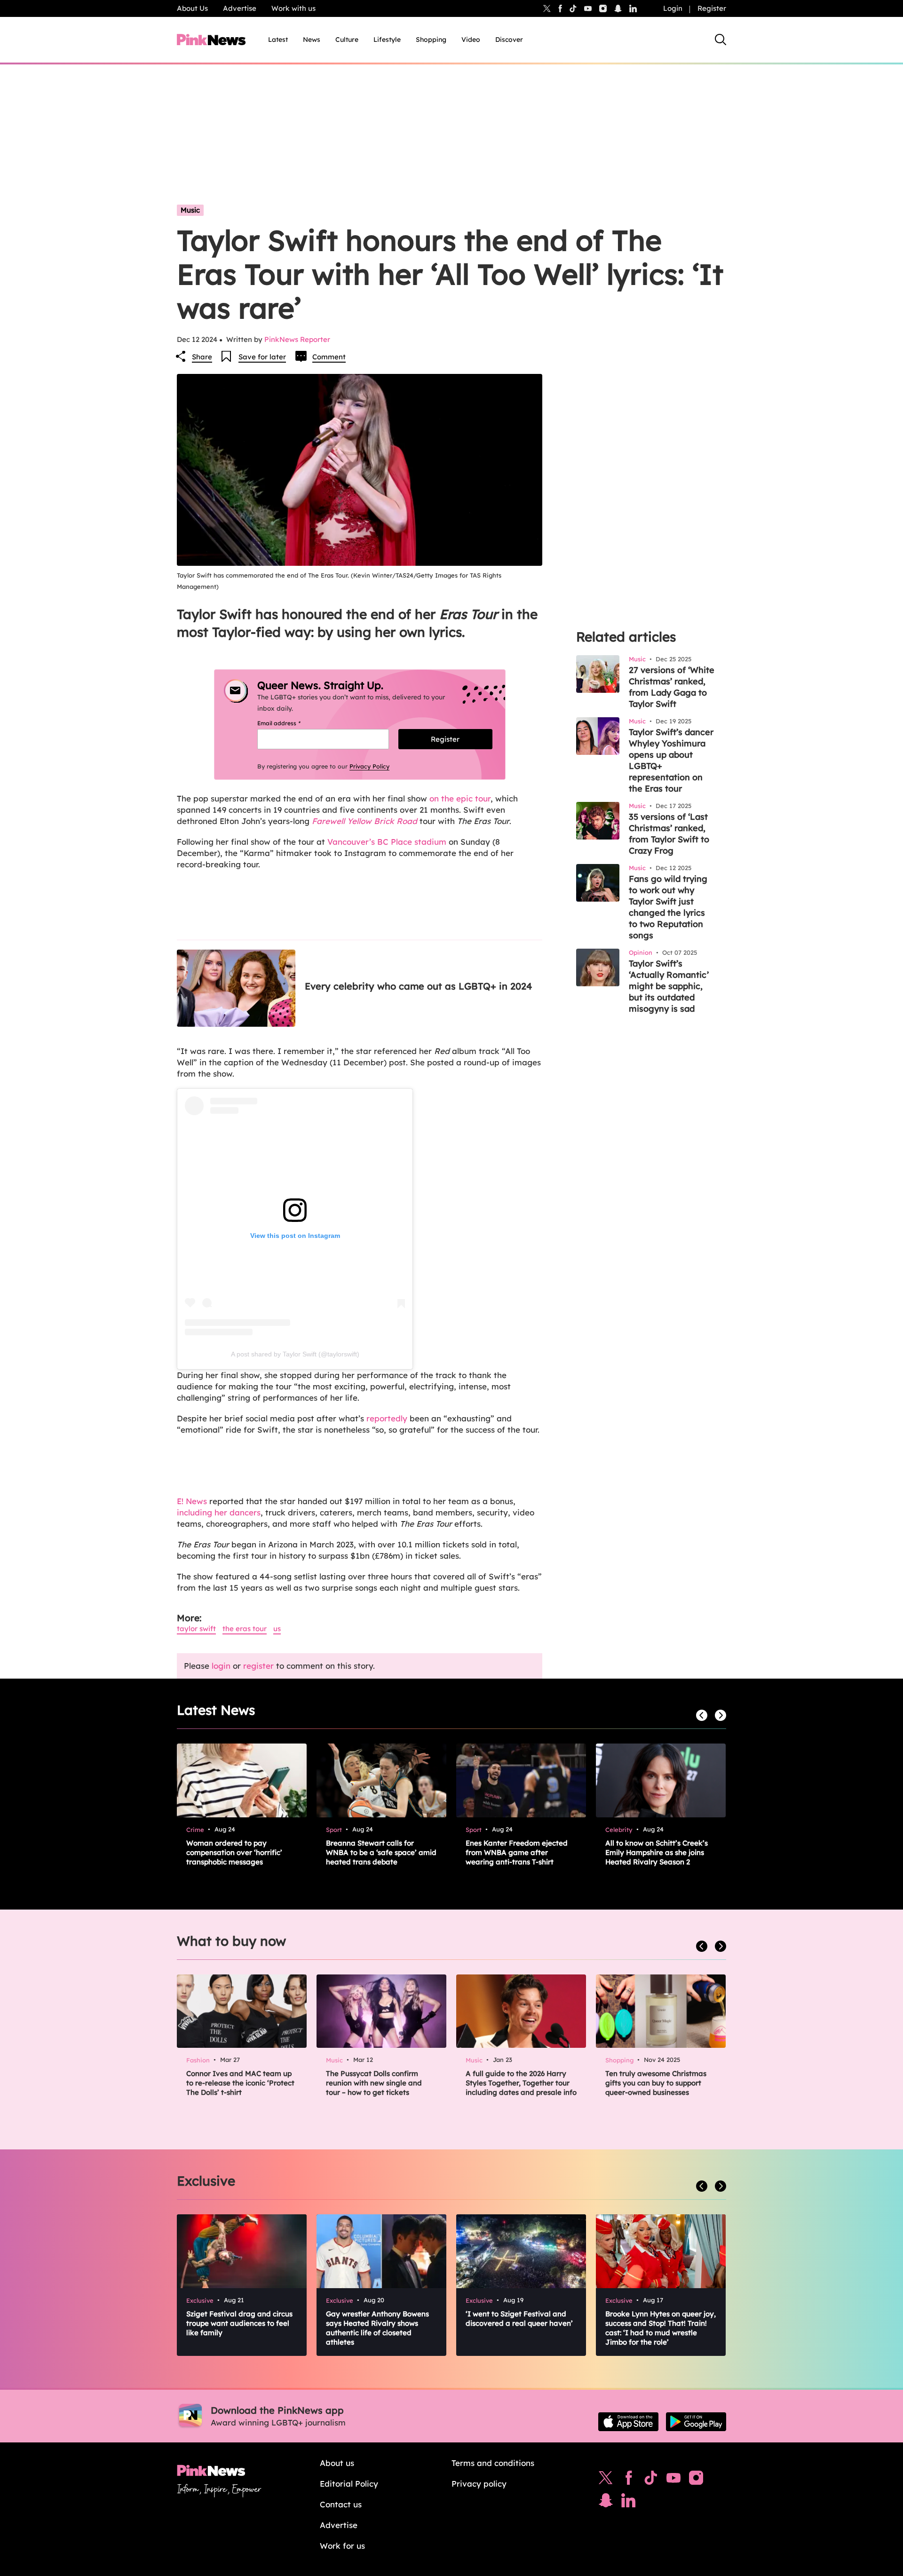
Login (673, 8)
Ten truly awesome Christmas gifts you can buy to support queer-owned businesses (656, 2083)
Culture (347, 40)
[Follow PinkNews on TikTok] (651, 2480)
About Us (192, 8)
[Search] (721, 40)
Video (471, 40)
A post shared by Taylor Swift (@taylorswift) (295, 1354)
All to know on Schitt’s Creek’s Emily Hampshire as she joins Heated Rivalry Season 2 (657, 1852)
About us (337, 2463)
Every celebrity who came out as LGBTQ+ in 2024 (418, 986)
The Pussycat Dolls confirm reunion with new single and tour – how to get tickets (374, 2083)
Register (712, 8)
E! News (192, 1501)
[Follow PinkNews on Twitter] (606, 2480)
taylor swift (196, 1629)
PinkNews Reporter (297, 339)
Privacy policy (479, 2484)
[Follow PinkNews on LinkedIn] (633, 8)
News (312, 40)
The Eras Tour (245, 1629)
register (258, 1666)
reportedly (387, 1418)
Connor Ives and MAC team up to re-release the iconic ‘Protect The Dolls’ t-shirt (240, 2083)
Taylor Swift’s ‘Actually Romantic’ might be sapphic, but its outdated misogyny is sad (669, 986)
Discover (509, 40)
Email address (290, 723)
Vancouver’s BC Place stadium (387, 842)
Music (190, 210)
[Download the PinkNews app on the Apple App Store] (628, 2422)
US (277, 1629)
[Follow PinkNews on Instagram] (696, 2480)
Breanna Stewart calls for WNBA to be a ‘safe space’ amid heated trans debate (381, 1852)
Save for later (262, 357)
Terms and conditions (493, 2463)
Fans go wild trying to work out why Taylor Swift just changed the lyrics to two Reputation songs (668, 907)
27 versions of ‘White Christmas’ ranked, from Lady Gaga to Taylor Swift (672, 687)
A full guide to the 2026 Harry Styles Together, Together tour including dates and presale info (521, 2083)
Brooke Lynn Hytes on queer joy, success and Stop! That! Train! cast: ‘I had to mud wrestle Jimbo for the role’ (661, 2328)
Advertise (240, 8)
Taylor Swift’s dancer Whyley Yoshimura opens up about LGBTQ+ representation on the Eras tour (671, 760)
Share (202, 357)
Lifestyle (387, 40)
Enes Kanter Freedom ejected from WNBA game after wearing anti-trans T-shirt (517, 1852)
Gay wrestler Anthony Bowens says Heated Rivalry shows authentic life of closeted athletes (377, 2328)
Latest (278, 40)
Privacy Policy (369, 766)
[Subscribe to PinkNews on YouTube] (673, 2480)
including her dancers (219, 1512)
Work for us (342, 2546)
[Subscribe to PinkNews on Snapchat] (606, 2503)
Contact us (341, 2504)
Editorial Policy (349, 2484)
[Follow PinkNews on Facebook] (629, 2480)
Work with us (293, 8)
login (221, 1666)
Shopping (431, 40)
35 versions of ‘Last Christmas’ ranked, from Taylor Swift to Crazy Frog (669, 834)
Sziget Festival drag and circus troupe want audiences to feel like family (239, 2323)
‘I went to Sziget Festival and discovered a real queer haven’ (519, 2318)
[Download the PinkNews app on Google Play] (696, 2422)
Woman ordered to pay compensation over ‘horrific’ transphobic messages (234, 1852)
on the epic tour (460, 798)
